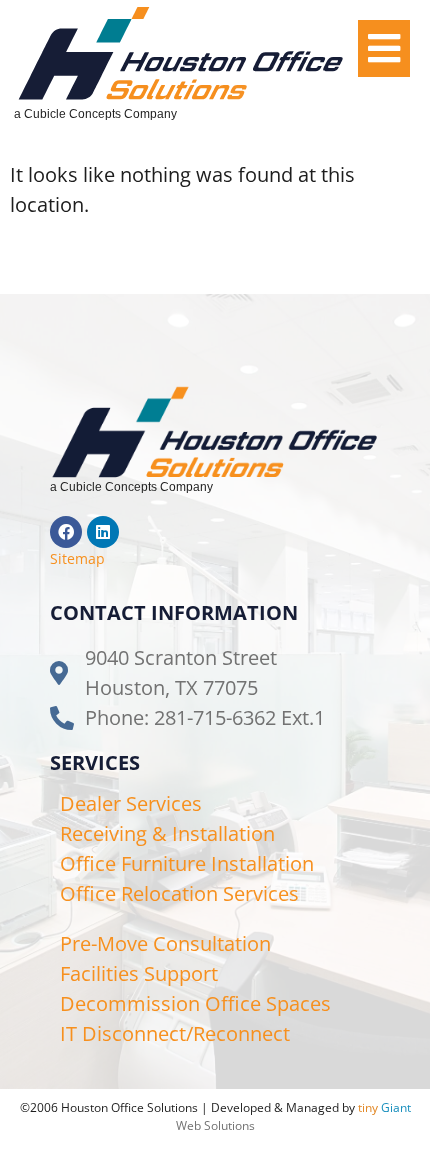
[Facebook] (66, 532)
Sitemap (77, 558)
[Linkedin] (103, 532)
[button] (384, 48)
